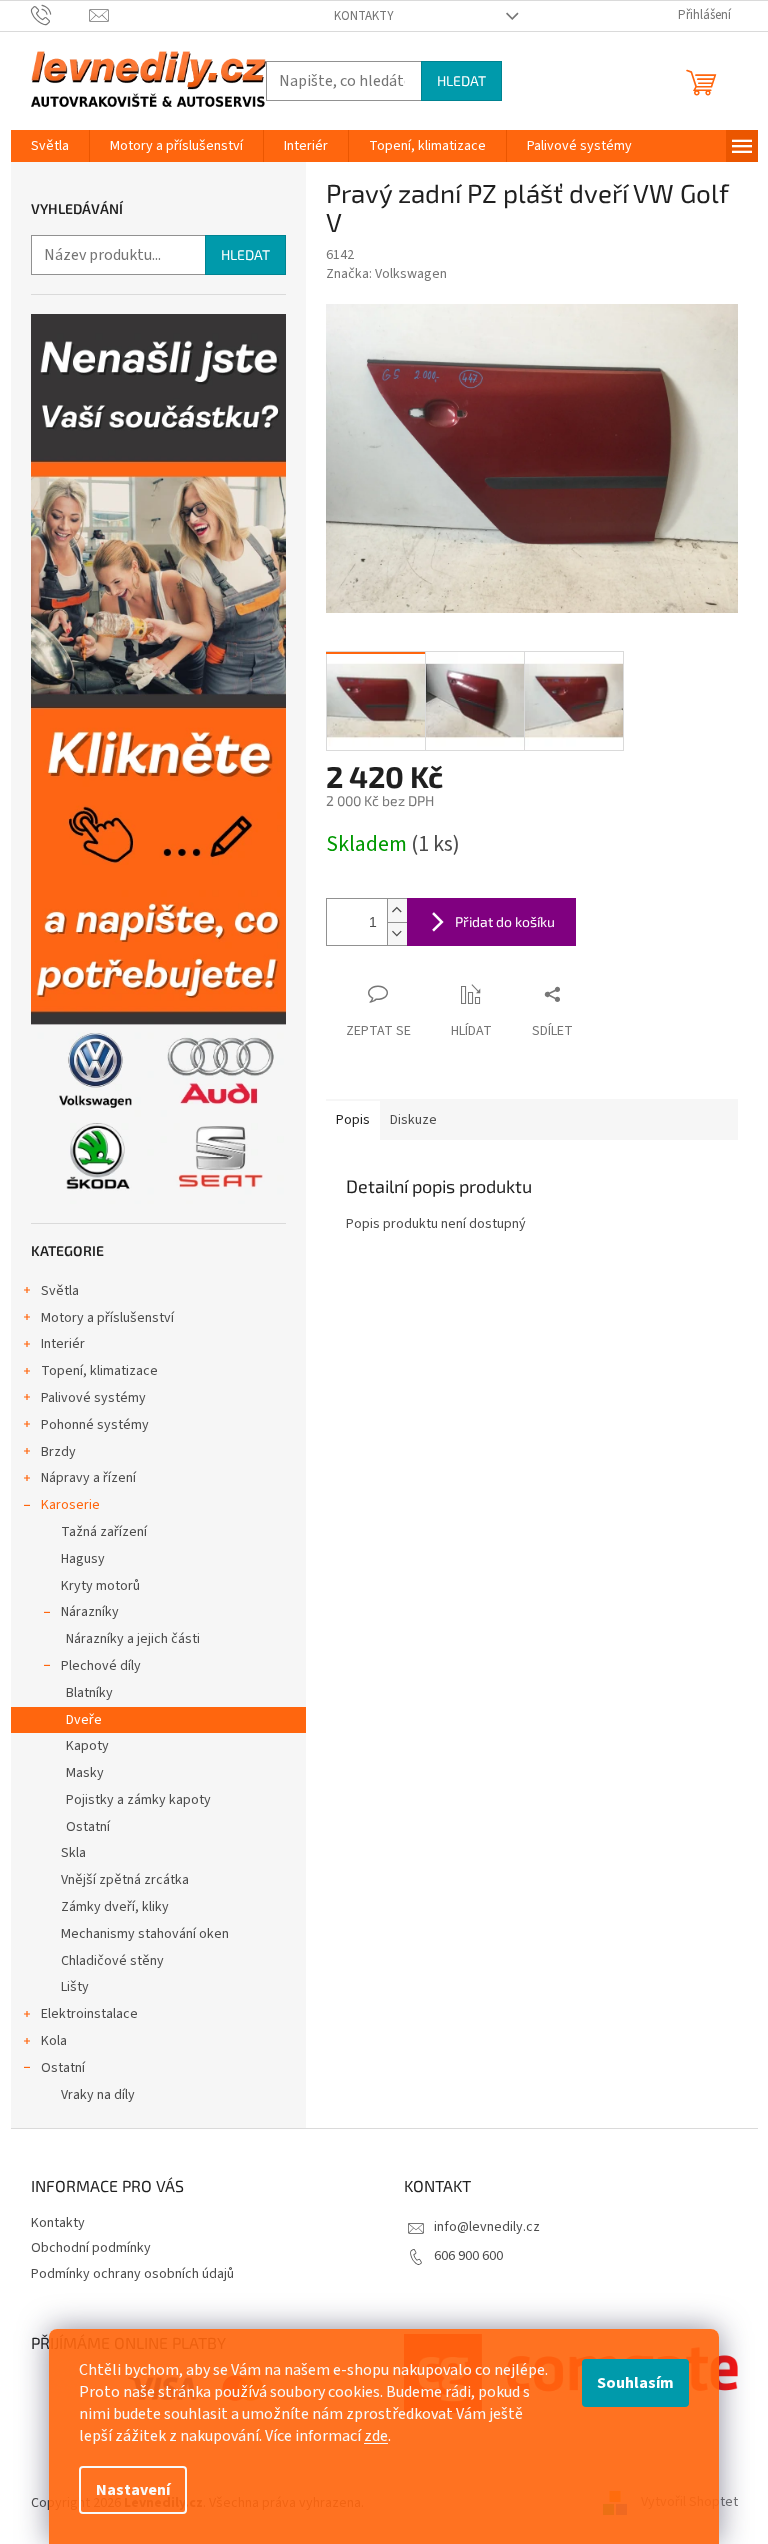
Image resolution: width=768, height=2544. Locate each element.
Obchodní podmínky (91, 2248)
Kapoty (87, 1746)
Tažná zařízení (104, 1532)
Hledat (461, 80)
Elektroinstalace (89, 2014)
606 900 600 (468, 2256)
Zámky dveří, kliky (115, 1907)
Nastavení (133, 2490)
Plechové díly (101, 1666)
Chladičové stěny (112, 1961)
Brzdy (58, 1452)
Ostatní (88, 1827)
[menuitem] (50, 146)
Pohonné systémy (95, 1425)
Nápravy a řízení (88, 1478)
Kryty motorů (100, 1586)
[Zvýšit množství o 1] (397, 910)
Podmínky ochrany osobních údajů (132, 2274)
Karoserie (70, 1505)
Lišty (75, 1987)
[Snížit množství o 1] (397, 933)
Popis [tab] (353, 1120)
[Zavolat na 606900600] (60, 15)
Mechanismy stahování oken (145, 1934)
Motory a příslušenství (107, 1318)
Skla (73, 1853)
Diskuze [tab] (413, 1120)
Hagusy (83, 1559)
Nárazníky (90, 1612)
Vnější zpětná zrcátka (125, 1880)
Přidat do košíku (505, 921)
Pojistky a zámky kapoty (138, 1800)
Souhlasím (635, 2383)
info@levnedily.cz (487, 2227)
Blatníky (89, 1693)
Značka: (386, 274)
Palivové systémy (93, 1398)
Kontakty (364, 16)
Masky (85, 1773)
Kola (54, 2041)
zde (376, 2436)
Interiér (63, 1344)
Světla (60, 1291)
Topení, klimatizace (99, 1371)
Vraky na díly (98, 2095)
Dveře (84, 1720)
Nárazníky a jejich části (133, 1639)
